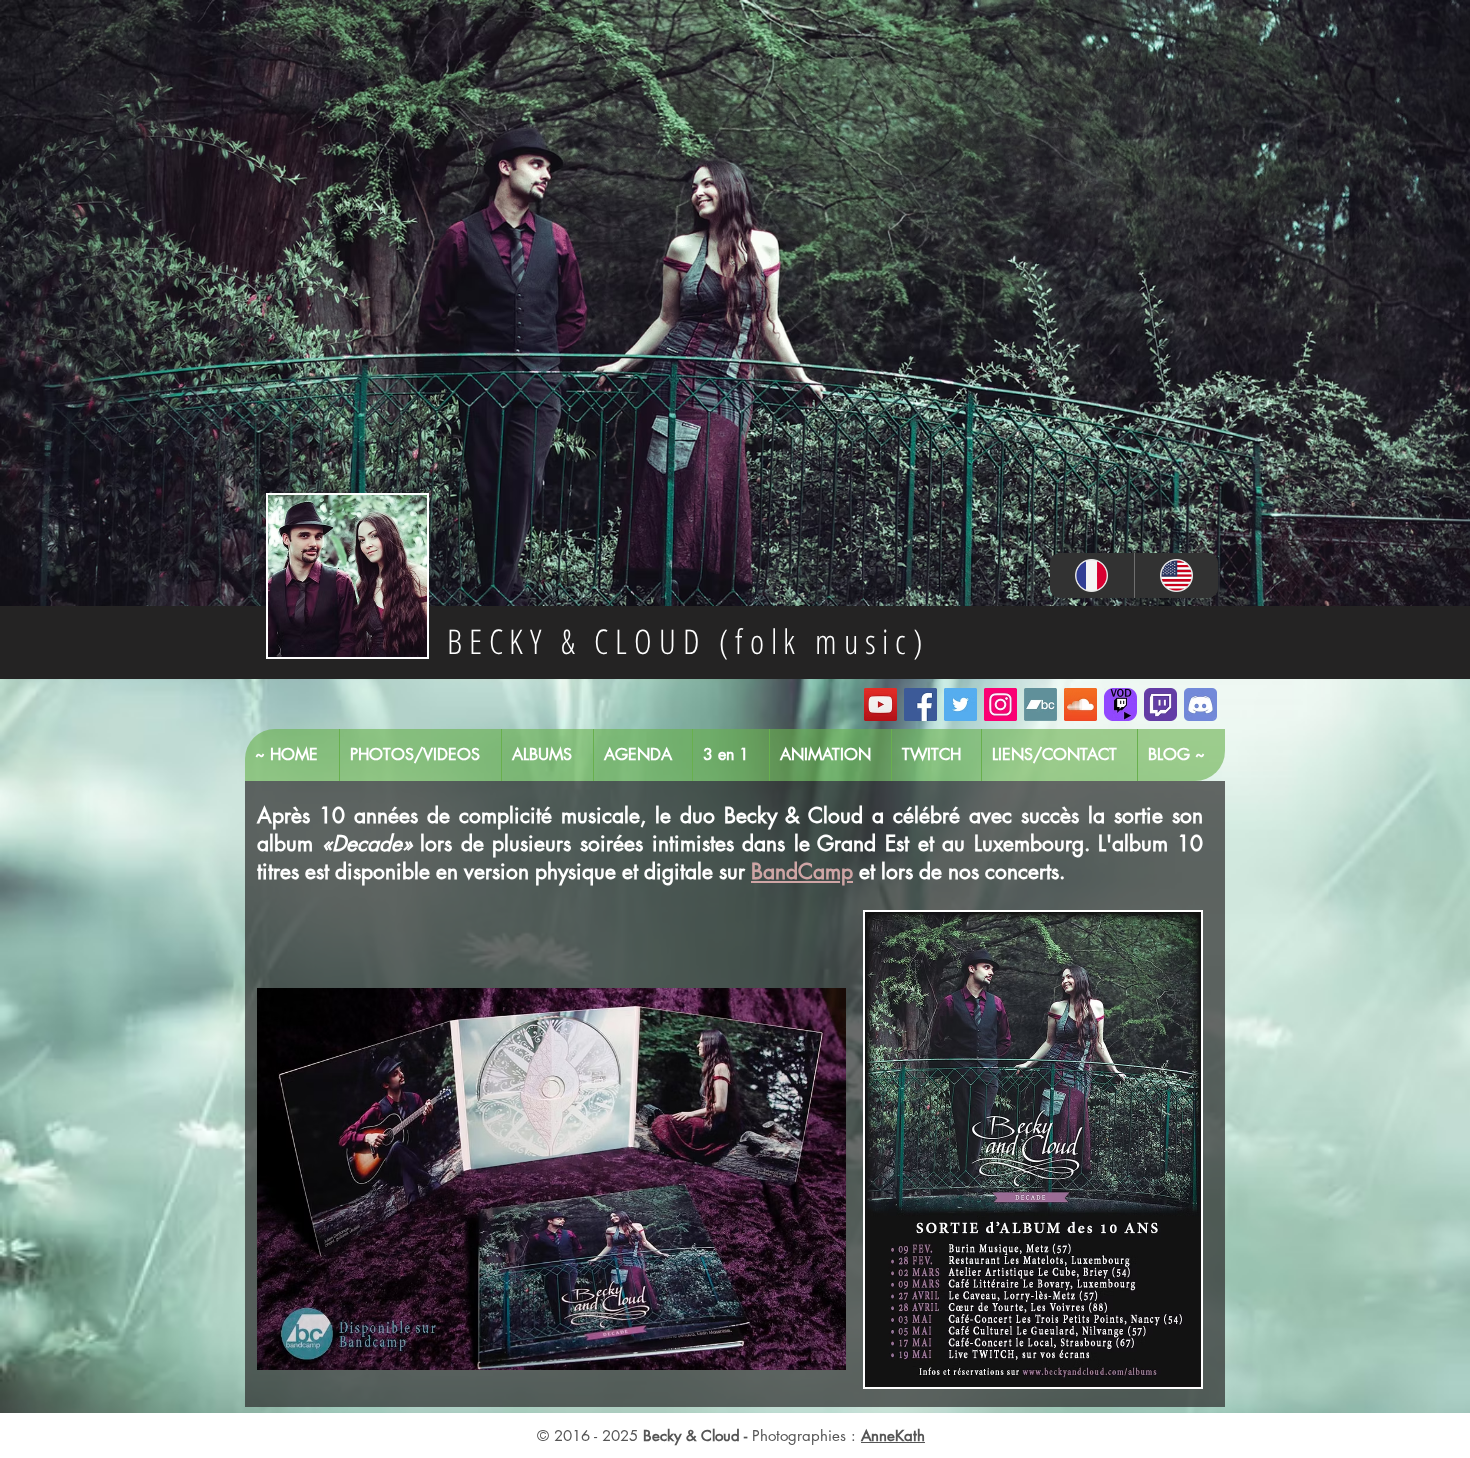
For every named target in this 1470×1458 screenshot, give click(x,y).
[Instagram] (1000, 704)
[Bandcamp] (1040, 704)
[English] (1176, 575)
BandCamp (802, 871)
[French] (1092, 575)
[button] (551, 1179)
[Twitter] (960, 704)
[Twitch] (1160, 704)
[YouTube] (880, 704)
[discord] (1200, 704)
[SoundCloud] (1080, 704)
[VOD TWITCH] (1120, 704)
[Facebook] (920, 704)
